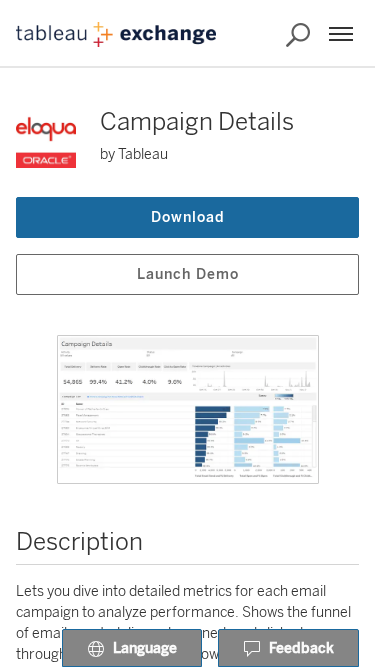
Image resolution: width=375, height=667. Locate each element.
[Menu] (341, 34)
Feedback (301, 648)
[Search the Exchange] (298, 35)
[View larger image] (188, 409)
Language (145, 648)
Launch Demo (188, 274)
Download (188, 217)
